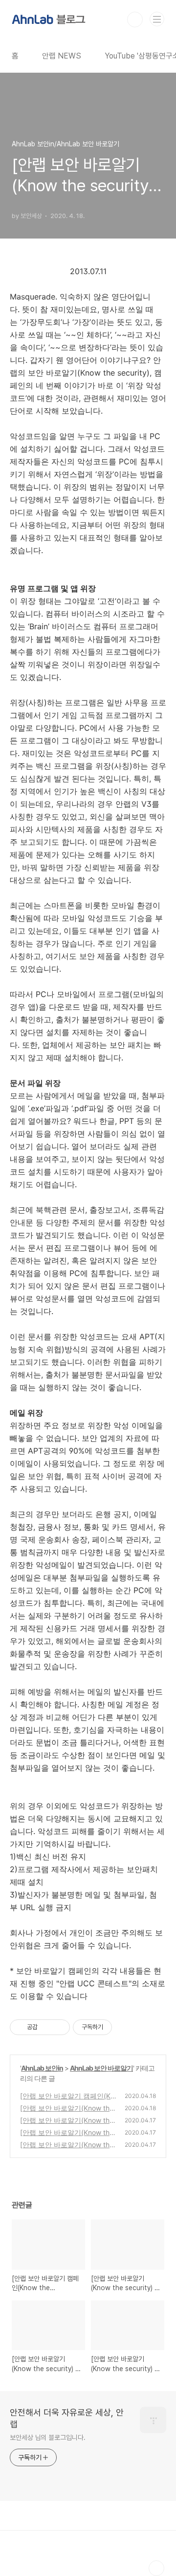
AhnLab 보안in (42, 2068)
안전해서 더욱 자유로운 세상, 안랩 (67, 2418)
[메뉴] (157, 19)
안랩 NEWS (62, 56)
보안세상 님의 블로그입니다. (48, 2437)
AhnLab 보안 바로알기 (101, 2068)
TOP (156, 2568)
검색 (135, 20)
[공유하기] (47, 2027)
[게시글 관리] (59, 2027)
